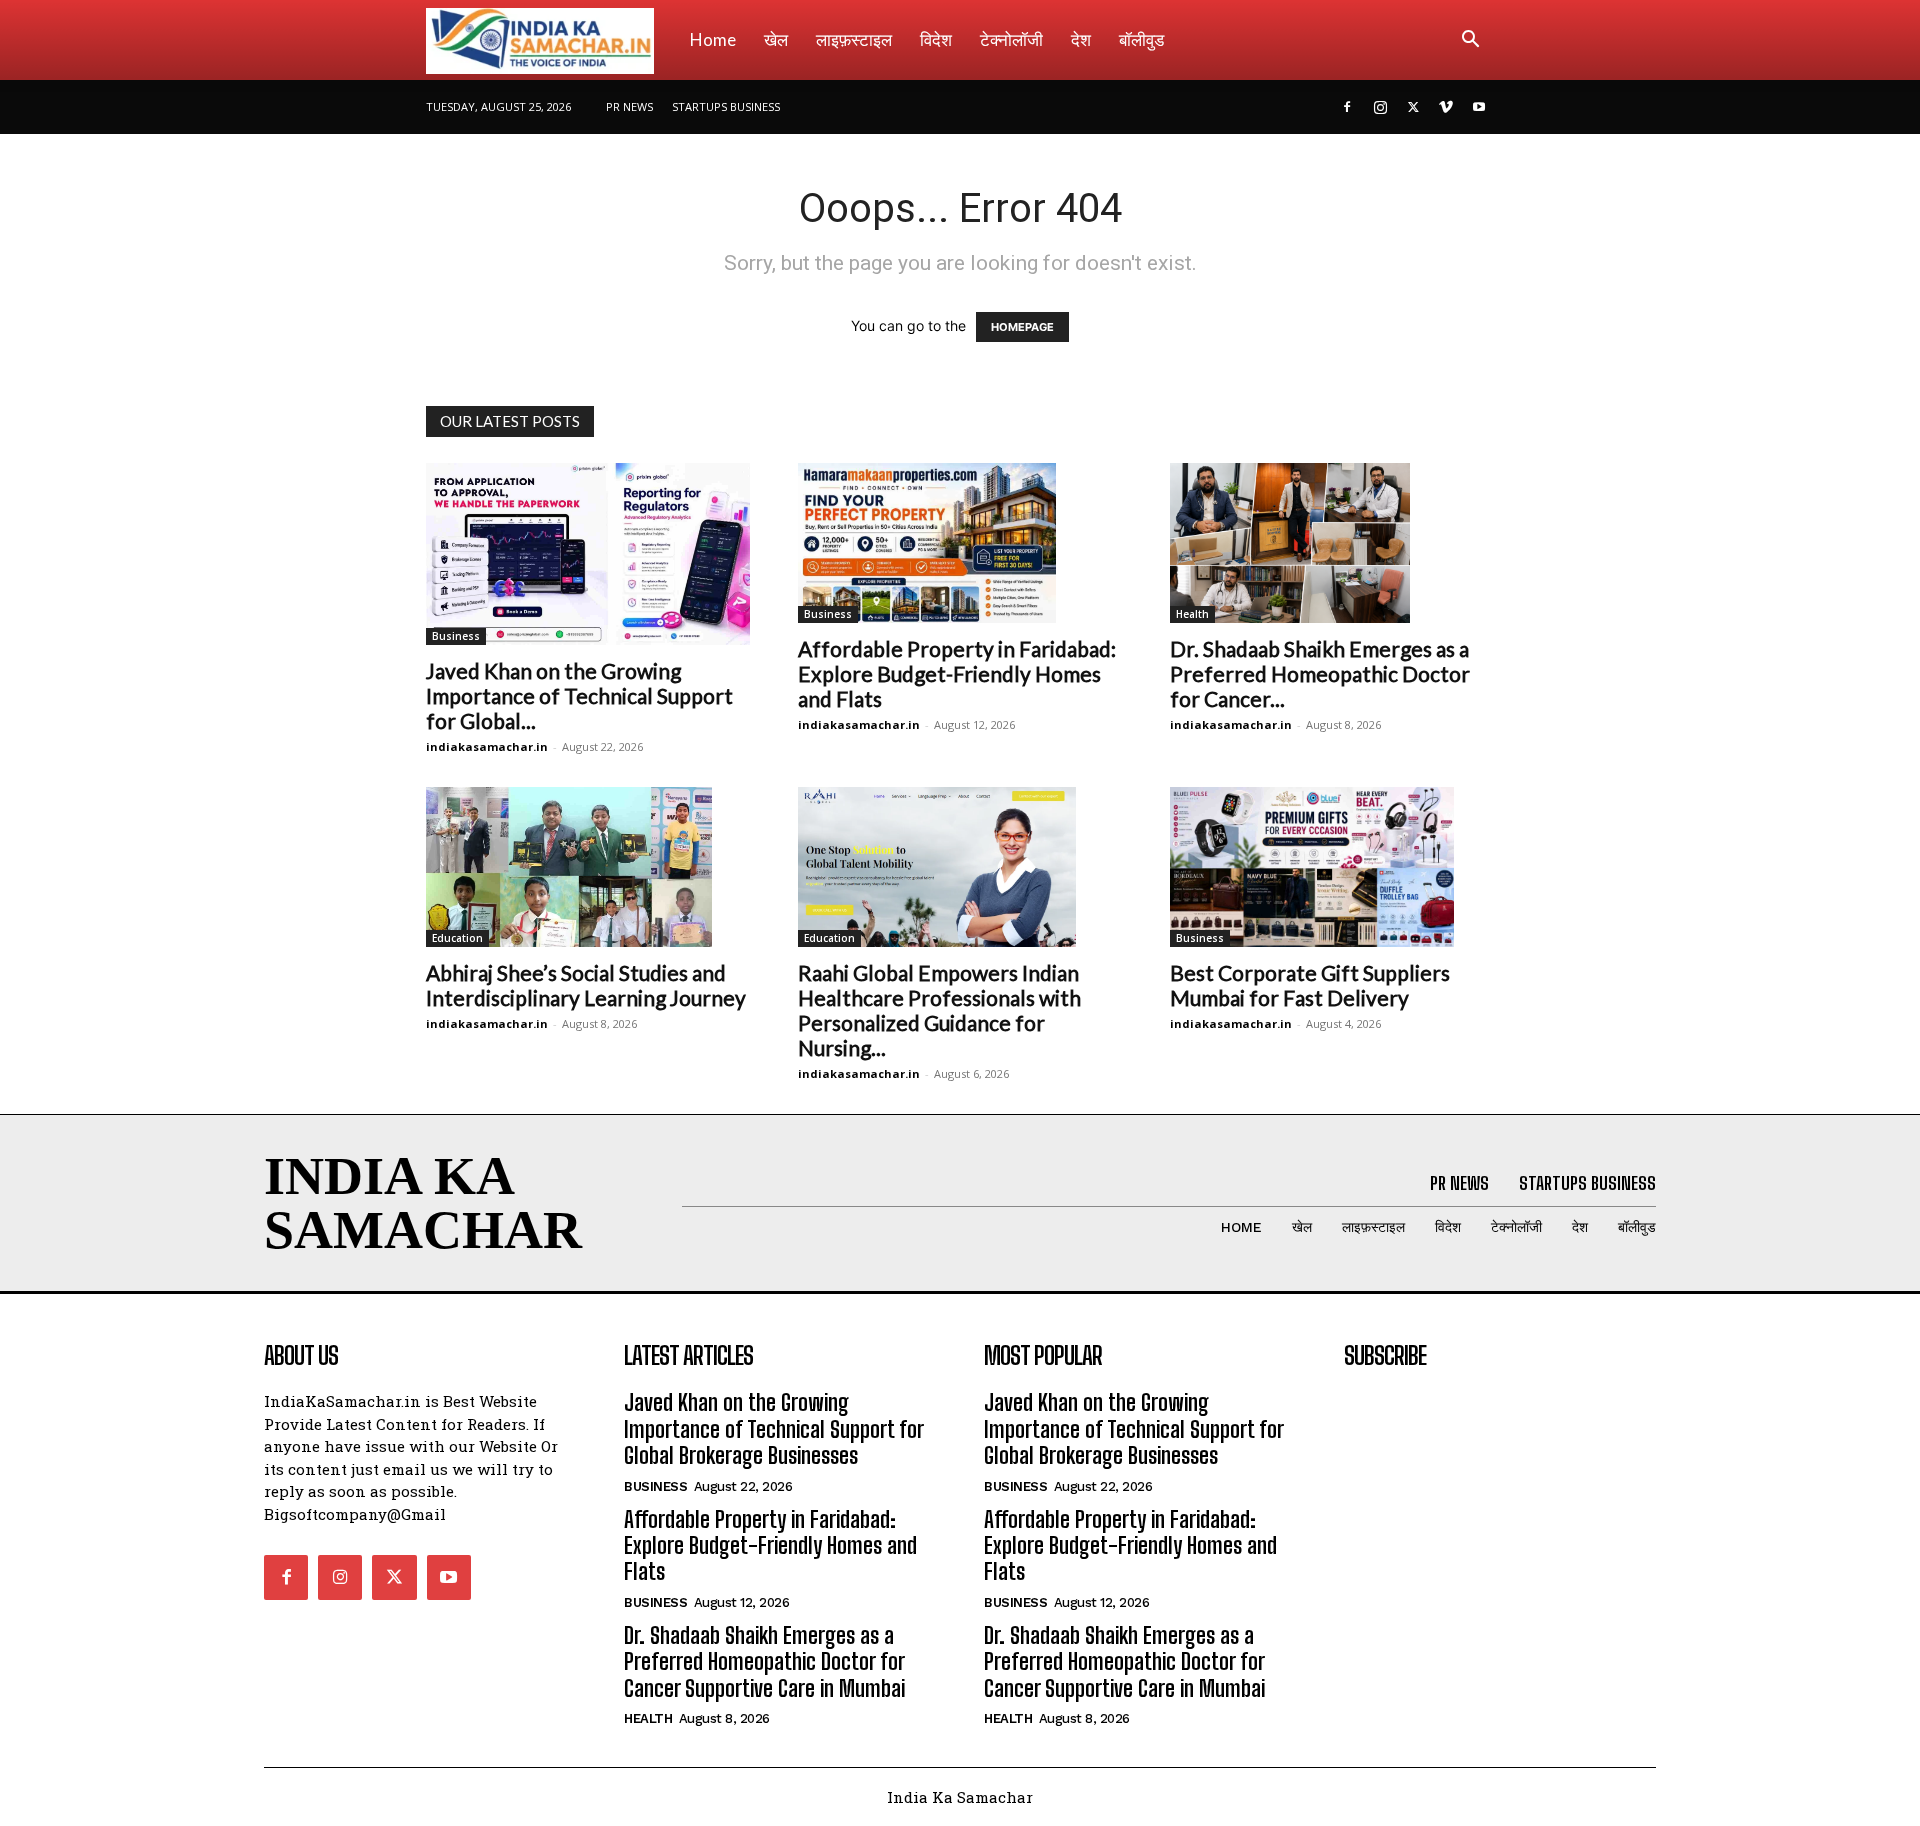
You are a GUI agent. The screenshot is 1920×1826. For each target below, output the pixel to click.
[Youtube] (1479, 107)
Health (1192, 614)
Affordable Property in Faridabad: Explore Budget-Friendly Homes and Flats (957, 673)
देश (1081, 39)
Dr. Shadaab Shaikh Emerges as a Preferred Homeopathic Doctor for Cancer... (1320, 673)
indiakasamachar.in (487, 746)
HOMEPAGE (1022, 327)
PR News (629, 106)
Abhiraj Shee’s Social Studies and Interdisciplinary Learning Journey (586, 985)
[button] (1470, 41)
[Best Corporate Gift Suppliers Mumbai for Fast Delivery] (1332, 867)
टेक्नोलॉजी (1011, 39)
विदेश (936, 39)
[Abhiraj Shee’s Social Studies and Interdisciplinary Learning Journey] (588, 867)
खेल (776, 39)
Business (456, 636)
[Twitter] (1413, 107)
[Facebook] (1347, 107)
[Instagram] (1380, 107)
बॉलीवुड (1141, 39)
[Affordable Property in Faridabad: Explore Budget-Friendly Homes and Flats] (960, 543)
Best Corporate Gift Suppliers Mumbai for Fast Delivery (1310, 985)
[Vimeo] (1446, 107)
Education (457, 938)
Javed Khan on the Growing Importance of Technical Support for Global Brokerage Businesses (774, 1429)
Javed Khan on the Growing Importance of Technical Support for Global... (579, 695)
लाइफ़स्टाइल (854, 39)
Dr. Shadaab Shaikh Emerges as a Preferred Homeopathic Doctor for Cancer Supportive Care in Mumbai (764, 1662)
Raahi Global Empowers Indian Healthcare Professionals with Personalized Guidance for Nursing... (939, 1010)
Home (713, 39)
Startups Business (726, 106)
